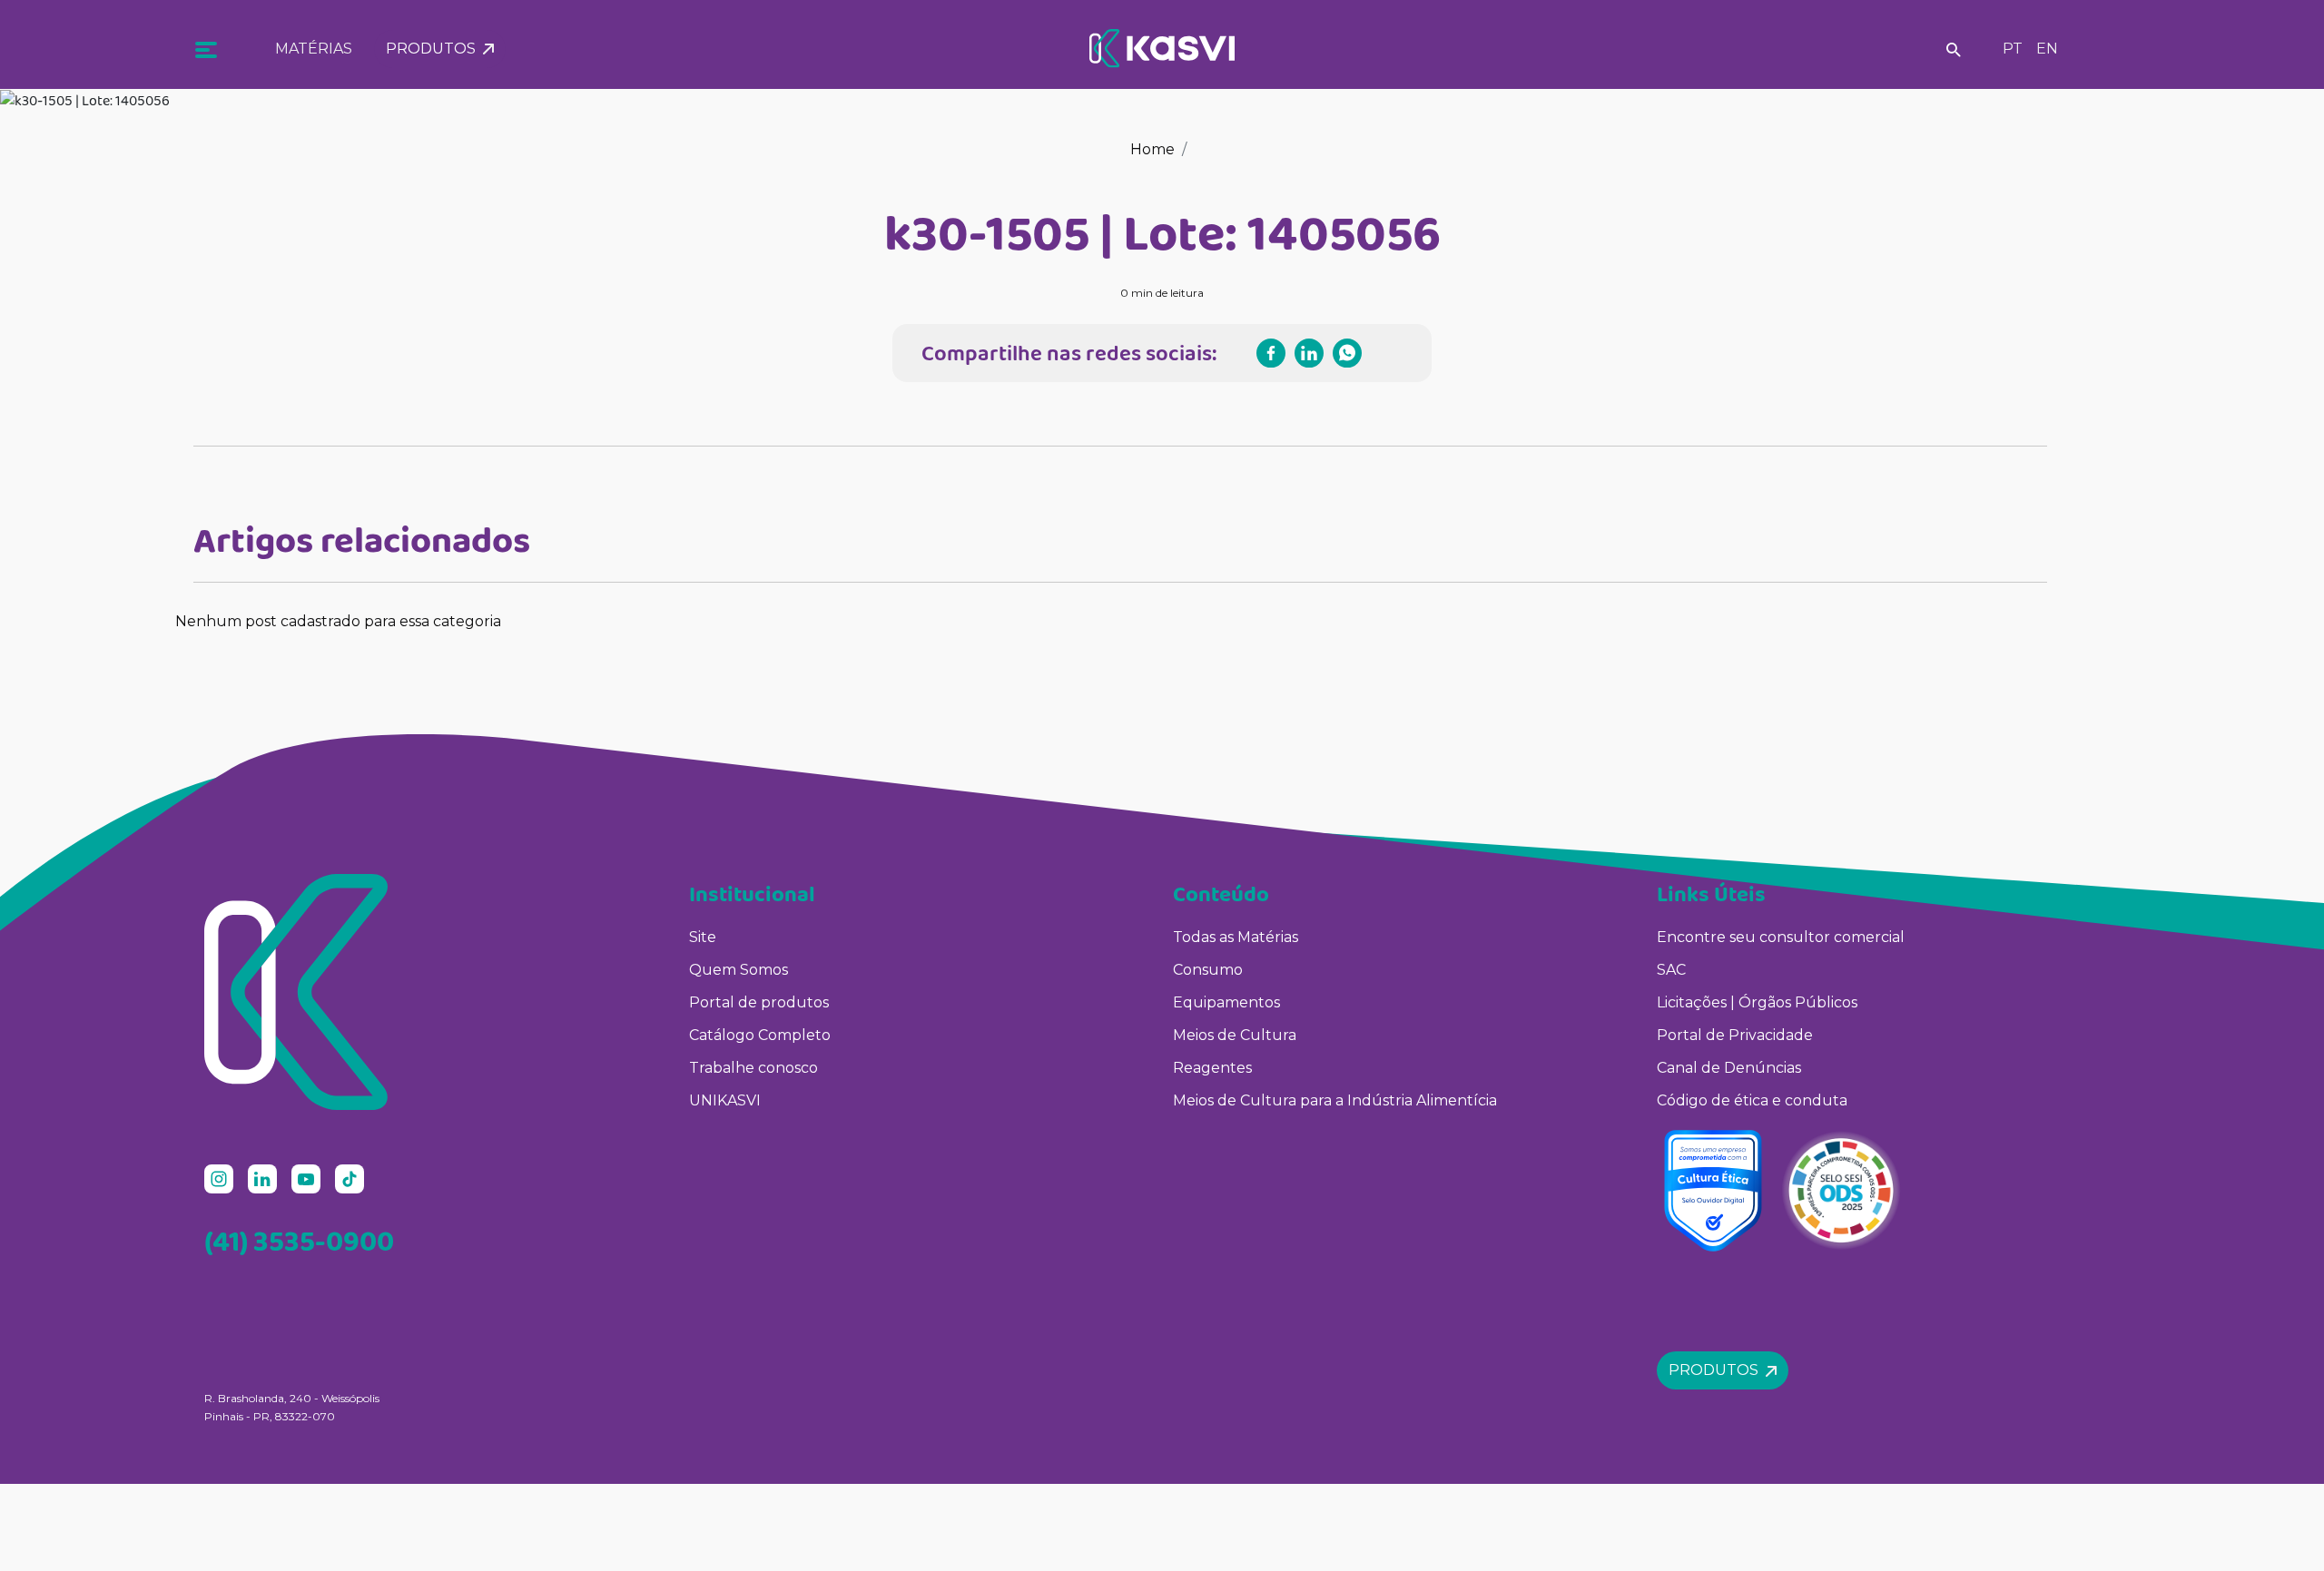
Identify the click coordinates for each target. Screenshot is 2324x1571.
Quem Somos (739, 970)
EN (2047, 49)
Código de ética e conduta (1752, 1100)
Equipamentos (1226, 1002)
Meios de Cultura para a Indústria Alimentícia (1335, 1100)
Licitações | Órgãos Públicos (1759, 1002)
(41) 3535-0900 (299, 1241)
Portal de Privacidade (1735, 1035)
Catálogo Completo (760, 1035)
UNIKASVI (725, 1100)
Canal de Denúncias (1729, 1068)
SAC (1671, 970)
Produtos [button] (434, 49)
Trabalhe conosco (753, 1068)
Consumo (1208, 970)
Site (703, 937)
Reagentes (1212, 1068)
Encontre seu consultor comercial (1781, 937)
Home (1152, 149)
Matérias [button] (314, 49)
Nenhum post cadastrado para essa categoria (338, 621)
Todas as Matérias (1236, 937)
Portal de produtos (759, 1002)
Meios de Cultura (1235, 1035)
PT (2013, 49)
